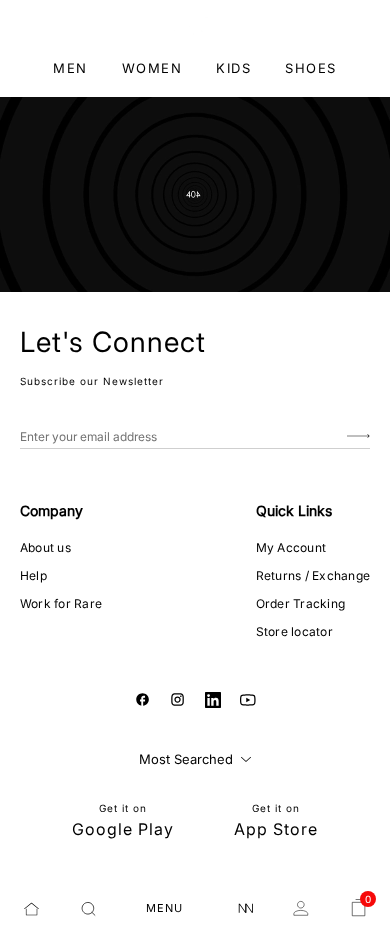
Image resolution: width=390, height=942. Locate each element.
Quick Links (294, 510)
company (51, 510)
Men (70, 68)
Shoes (311, 68)
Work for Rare (61, 603)
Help (33, 575)
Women (152, 68)
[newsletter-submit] (358, 436)
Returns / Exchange (313, 575)
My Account (291, 547)
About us (45, 547)
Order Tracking (300, 603)
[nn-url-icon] (246, 909)
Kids (233, 68)
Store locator (294, 631)
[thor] (195, 24)
